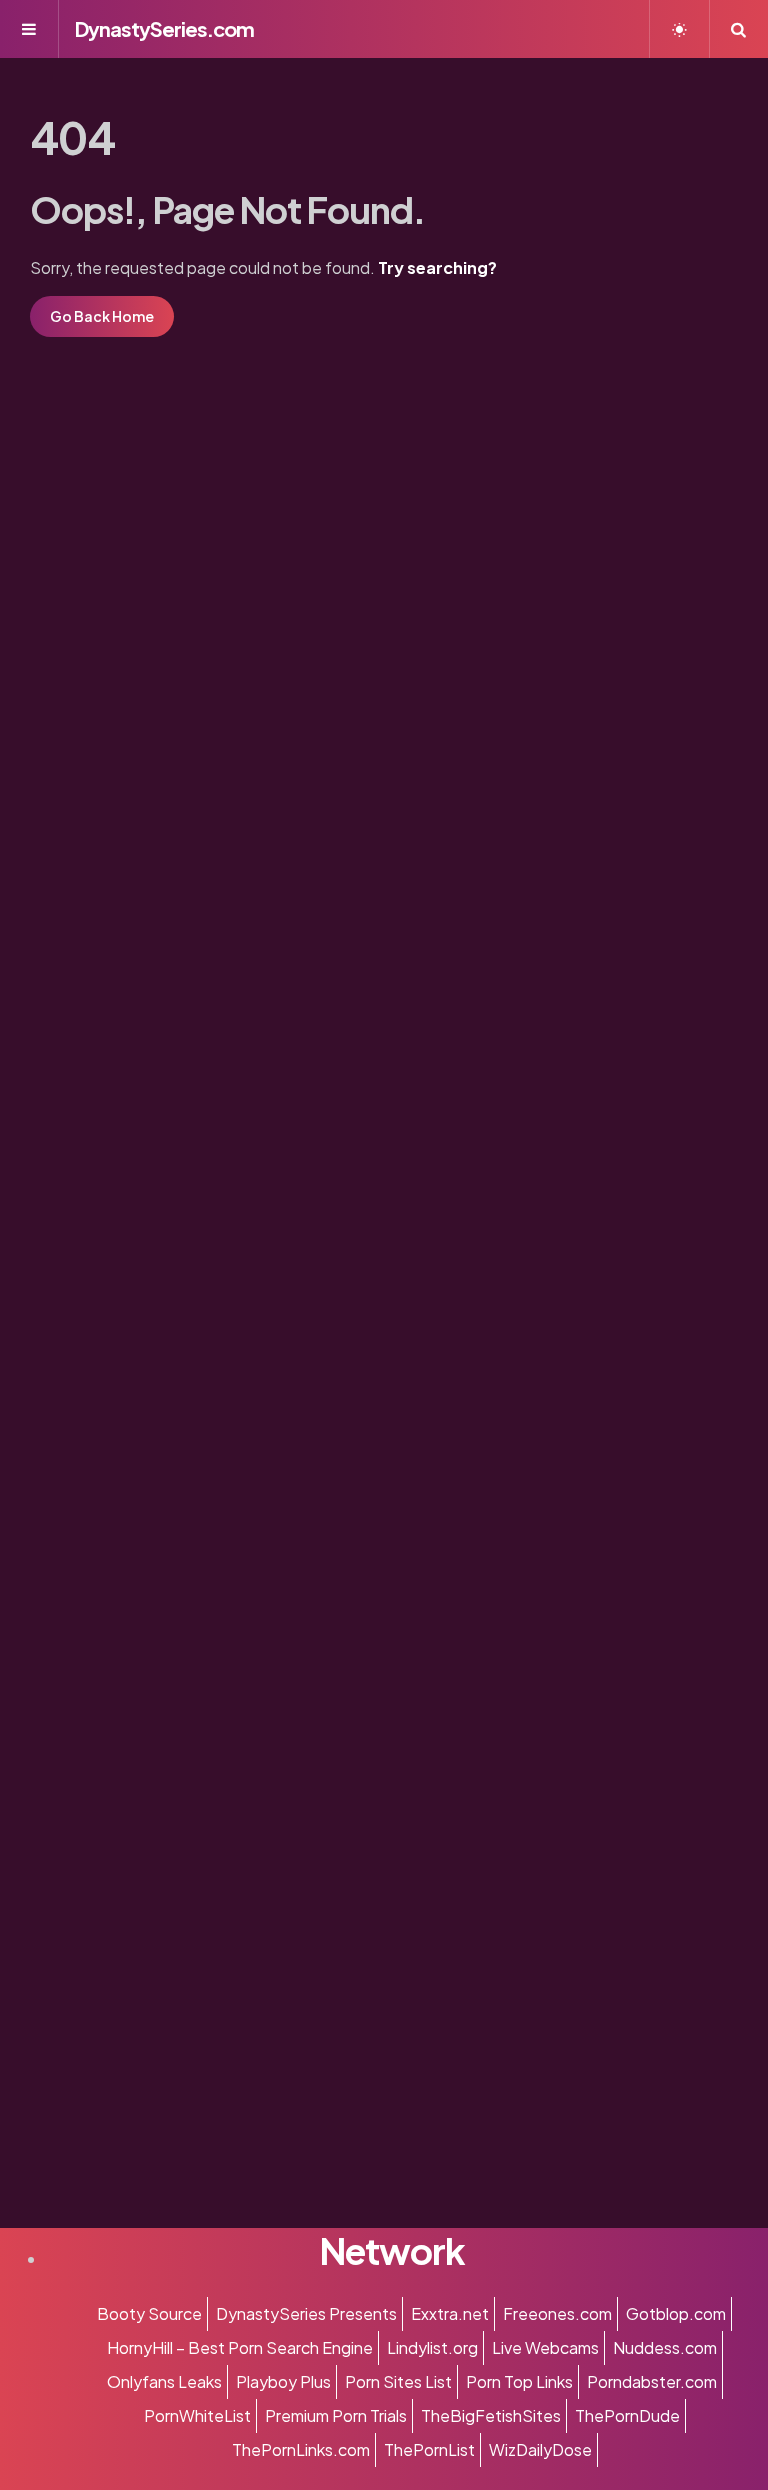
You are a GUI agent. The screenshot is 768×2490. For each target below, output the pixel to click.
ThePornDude (627, 2415)
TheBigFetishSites (491, 2415)
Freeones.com (557, 2313)
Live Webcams (545, 2347)
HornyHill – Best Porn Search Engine (240, 2347)
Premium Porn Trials (336, 2415)
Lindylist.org (432, 2347)
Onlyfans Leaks (164, 2381)
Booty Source (149, 2313)
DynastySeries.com (164, 28)
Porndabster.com (652, 2381)
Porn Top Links (519, 2381)
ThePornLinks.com (301, 2449)
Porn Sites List (398, 2381)
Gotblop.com (676, 2313)
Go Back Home (102, 316)
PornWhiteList (197, 2415)
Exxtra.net (450, 2313)
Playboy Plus (283, 2381)
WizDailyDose (540, 2449)
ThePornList (429, 2449)
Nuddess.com (665, 2347)
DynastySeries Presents (306, 2313)
